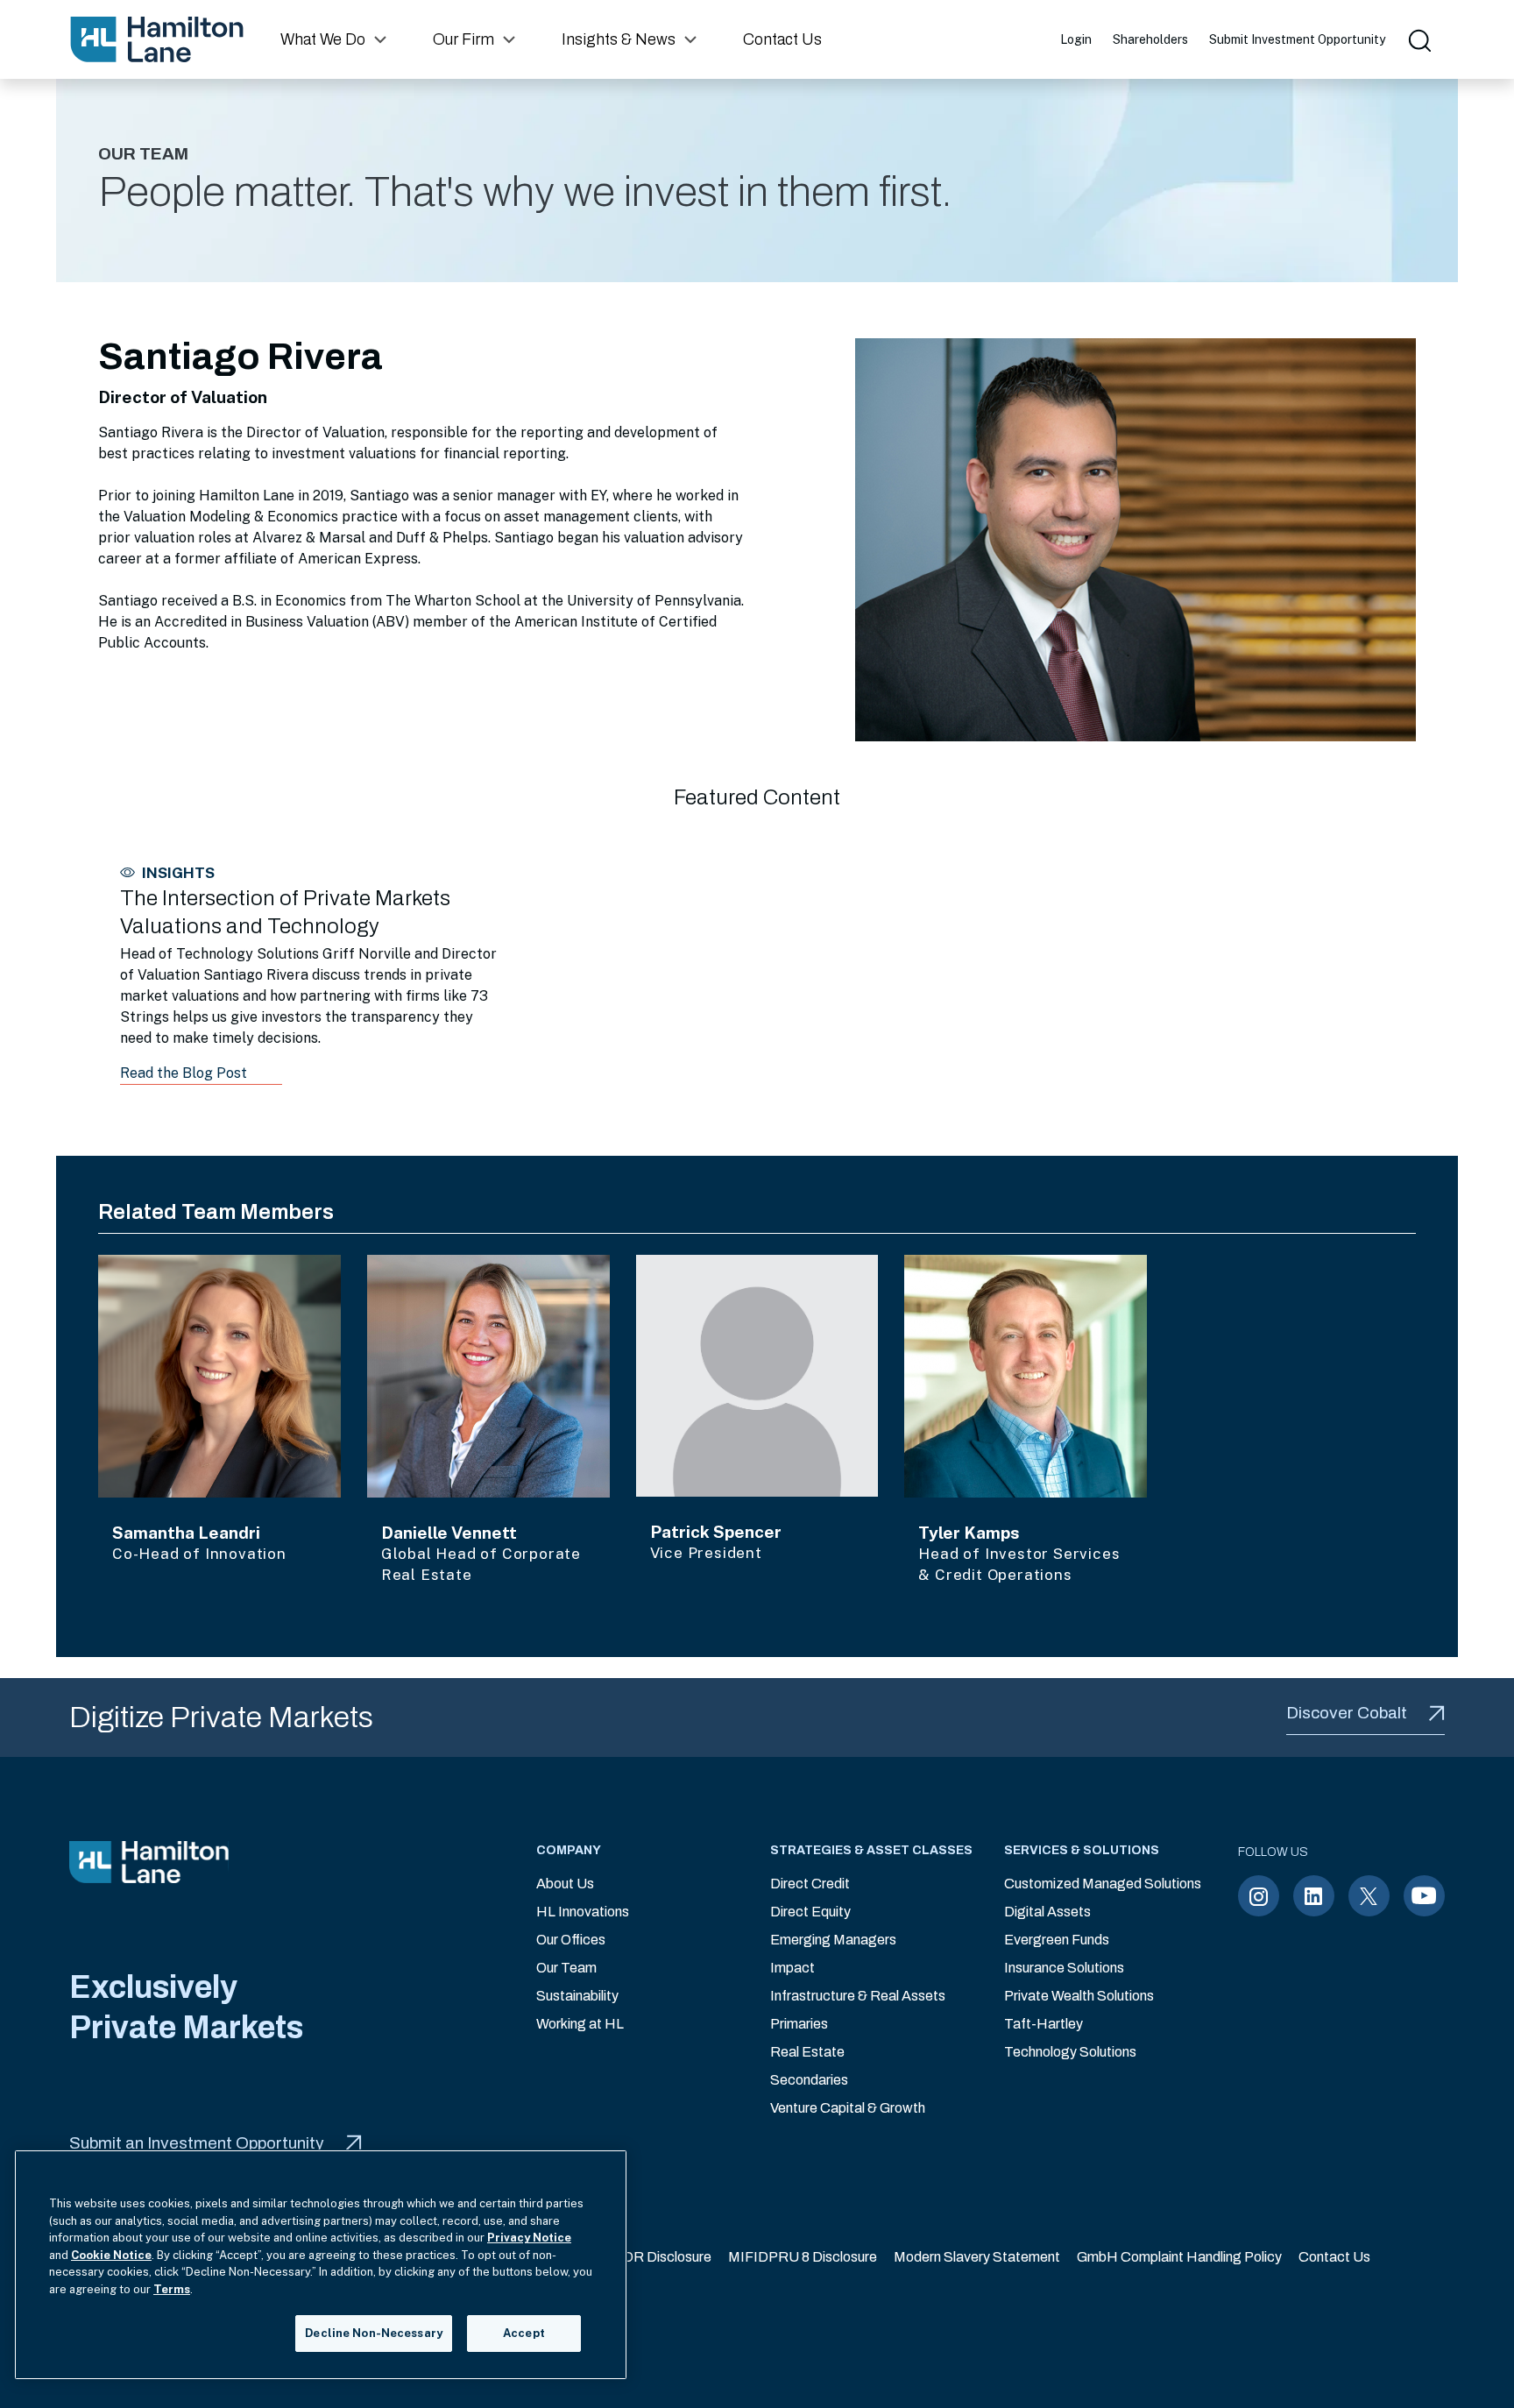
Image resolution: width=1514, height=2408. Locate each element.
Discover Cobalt (1347, 1713)
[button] (336, 39)
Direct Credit (810, 1884)
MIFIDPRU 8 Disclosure (803, 2257)
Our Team (566, 1968)
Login (1076, 39)
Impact (792, 1968)
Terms (172, 2289)
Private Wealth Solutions (1079, 1996)
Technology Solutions (1070, 2052)
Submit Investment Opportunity (1297, 39)
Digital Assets (1047, 1912)
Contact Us (1334, 2257)
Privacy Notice (529, 2238)
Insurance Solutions (1064, 1968)
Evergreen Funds (1057, 1940)
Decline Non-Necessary (374, 2333)
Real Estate (807, 2052)
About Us (565, 1884)
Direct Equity (810, 1912)
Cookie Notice (111, 2255)
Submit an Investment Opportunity (197, 2143)
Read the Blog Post (184, 1073)
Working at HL (580, 2024)
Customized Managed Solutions (1103, 1884)
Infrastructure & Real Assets (858, 1996)
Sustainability (577, 1996)
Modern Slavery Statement (977, 2257)
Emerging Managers (833, 1940)
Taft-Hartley (1044, 2024)
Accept (524, 2333)
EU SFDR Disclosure (647, 2257)
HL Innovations (583, 1912)
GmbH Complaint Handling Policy (1179, 2257)
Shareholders (1150, 39)
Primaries (799, 2024)
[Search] (1418, 39)
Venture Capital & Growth (848, 2108)
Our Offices (571, 1940)
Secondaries (809, 2080)
